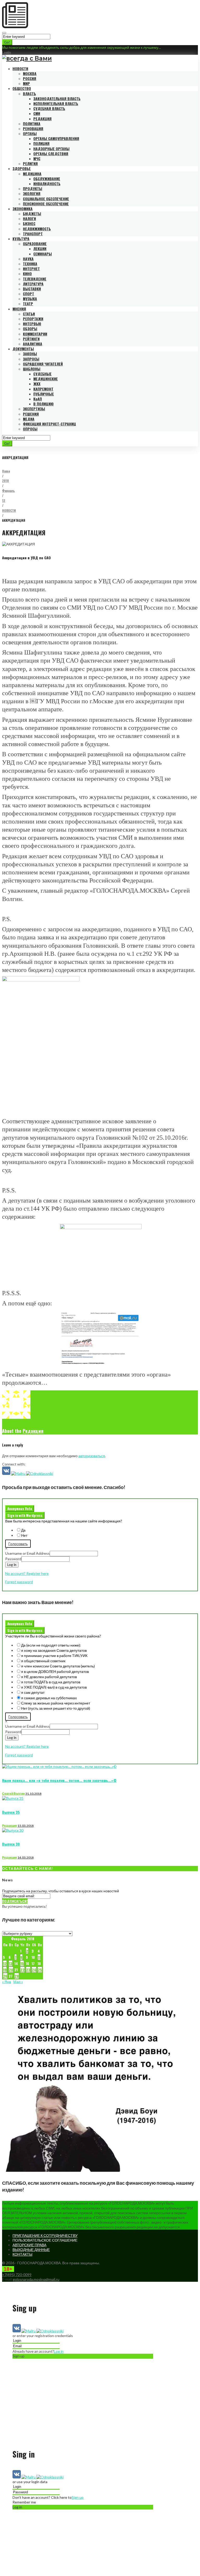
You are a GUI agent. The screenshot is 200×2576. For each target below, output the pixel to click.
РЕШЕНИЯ (31, 414)
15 (22, 1963)
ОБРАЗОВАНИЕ (35, 244)
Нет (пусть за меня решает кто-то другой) (56, 1708)
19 (5, 1970)
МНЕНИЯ (19, 309)
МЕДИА (29, 419)
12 (4, 500)
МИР (26, 83)
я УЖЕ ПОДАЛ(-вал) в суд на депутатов (54, 1687)
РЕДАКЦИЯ (42, 119)
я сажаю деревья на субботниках (49, 1698)
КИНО (27, 274)
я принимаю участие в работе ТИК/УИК (54, 1656)
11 (39, 1957)
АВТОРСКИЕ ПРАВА (29, 2245)
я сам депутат (33, 1692)
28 (17, 1976)
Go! (7, 42)
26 (5, 1976)
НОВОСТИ (20, 68)
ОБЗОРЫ (30, 329)
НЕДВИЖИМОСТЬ (37, 229)
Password (13, 1559)
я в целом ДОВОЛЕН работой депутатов (55, 1671)
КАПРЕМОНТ (43, 389)
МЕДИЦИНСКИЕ (46, 379)
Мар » (18, 1982)
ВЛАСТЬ (29, 94)
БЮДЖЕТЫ (32, 214)
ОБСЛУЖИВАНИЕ (47, 179)
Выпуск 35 (11, 1812)
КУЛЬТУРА (21, 239)
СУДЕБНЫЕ (42, 374)
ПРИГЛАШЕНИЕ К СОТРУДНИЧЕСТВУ (45, 2235)
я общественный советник (43, 1661)
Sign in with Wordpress (25, 1515)
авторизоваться (92, 1456)
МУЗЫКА (30, 299)
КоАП (38, 399)
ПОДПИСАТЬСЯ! (15, 1901)
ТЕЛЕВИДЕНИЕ (35, 279)
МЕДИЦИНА (32, 174)
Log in (59, 2351)
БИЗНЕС (29, 223)
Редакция (33, 1431)
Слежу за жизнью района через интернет (56, 1703)
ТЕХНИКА (30, 264)
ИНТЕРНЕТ (31, 269)
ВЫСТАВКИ (32, 289)
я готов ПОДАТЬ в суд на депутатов (51, 1682)
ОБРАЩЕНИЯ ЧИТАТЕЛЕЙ (43, 364)
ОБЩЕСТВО (22, 88)
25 (40, 1970)
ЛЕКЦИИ (40, 248)
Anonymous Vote (20, 1509)
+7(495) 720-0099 (17, 2275)
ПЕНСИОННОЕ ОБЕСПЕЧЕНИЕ (46, 204)
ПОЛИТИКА (32, 124)
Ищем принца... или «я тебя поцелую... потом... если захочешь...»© (59, 1780)
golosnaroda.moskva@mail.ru (36, 2279)
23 (28, 1970)
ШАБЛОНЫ (32, 369)
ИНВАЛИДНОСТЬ (47, 184)
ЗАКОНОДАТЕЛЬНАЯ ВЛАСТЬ (57, 98)
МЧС (37, 158)
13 (11, 1963)
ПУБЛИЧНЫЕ (44, 394)
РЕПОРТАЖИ (33, 319)
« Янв (7, 1982)
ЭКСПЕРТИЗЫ (34, 409)
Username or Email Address (27, 1553)
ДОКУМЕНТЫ (23, 349)
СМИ (37, 113)
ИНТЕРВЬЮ (32, 324)
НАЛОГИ (29, 218)
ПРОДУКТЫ (33, 188)
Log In (12, 1565)
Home (6, 471)
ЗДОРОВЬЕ (22, 168)
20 (11, 1970)
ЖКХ (37, 384)
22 (22, 1970)
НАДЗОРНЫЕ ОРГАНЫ (51, 149)
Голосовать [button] (18, 1544)
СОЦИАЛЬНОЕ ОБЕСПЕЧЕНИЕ (46, 199)
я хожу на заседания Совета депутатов (54, 1650)
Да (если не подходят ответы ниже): (51, 1645)
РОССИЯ (30, 78)
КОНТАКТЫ (22, 2254)
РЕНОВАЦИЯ (33, 128)
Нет (24, 1535)
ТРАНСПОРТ (33, 234)
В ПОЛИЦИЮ (43, 404)
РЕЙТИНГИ (31, 339)
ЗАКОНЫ (30, 354)
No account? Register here (27, 1573)
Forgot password (19, 1582)
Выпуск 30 (11, 1844)
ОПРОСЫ (30, 429)
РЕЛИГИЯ (30, 163)
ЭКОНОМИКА (23, 209)
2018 (5, 481)
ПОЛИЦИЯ (41, 143)
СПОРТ (29, 294)
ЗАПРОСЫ (31, 359)
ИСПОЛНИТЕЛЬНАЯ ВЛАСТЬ (56, 103)
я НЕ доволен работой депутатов (49, 1677)
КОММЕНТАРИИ (35, 334)
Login (7, 52)
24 (34, 1970)
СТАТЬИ (29, 314)
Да (23, 1530)
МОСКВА (30, 73)
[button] (7, 1473)
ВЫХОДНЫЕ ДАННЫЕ (31, 2250)
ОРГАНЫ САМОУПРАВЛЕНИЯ (56, 138)
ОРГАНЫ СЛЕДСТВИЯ (51, 154)
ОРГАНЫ (30, 133)
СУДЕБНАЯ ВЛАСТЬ (49, 108)
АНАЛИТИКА (33, 344)
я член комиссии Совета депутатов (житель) (58, 1666)
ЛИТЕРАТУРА (33, 284)
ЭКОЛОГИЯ (32, 193)
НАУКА (28, 259)
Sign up (78, 2497)
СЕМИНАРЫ (43, 254)
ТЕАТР (28, 304)
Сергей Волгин (13, 1794)
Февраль (8, 491)
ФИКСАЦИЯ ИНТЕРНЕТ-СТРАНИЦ (49, 424)
